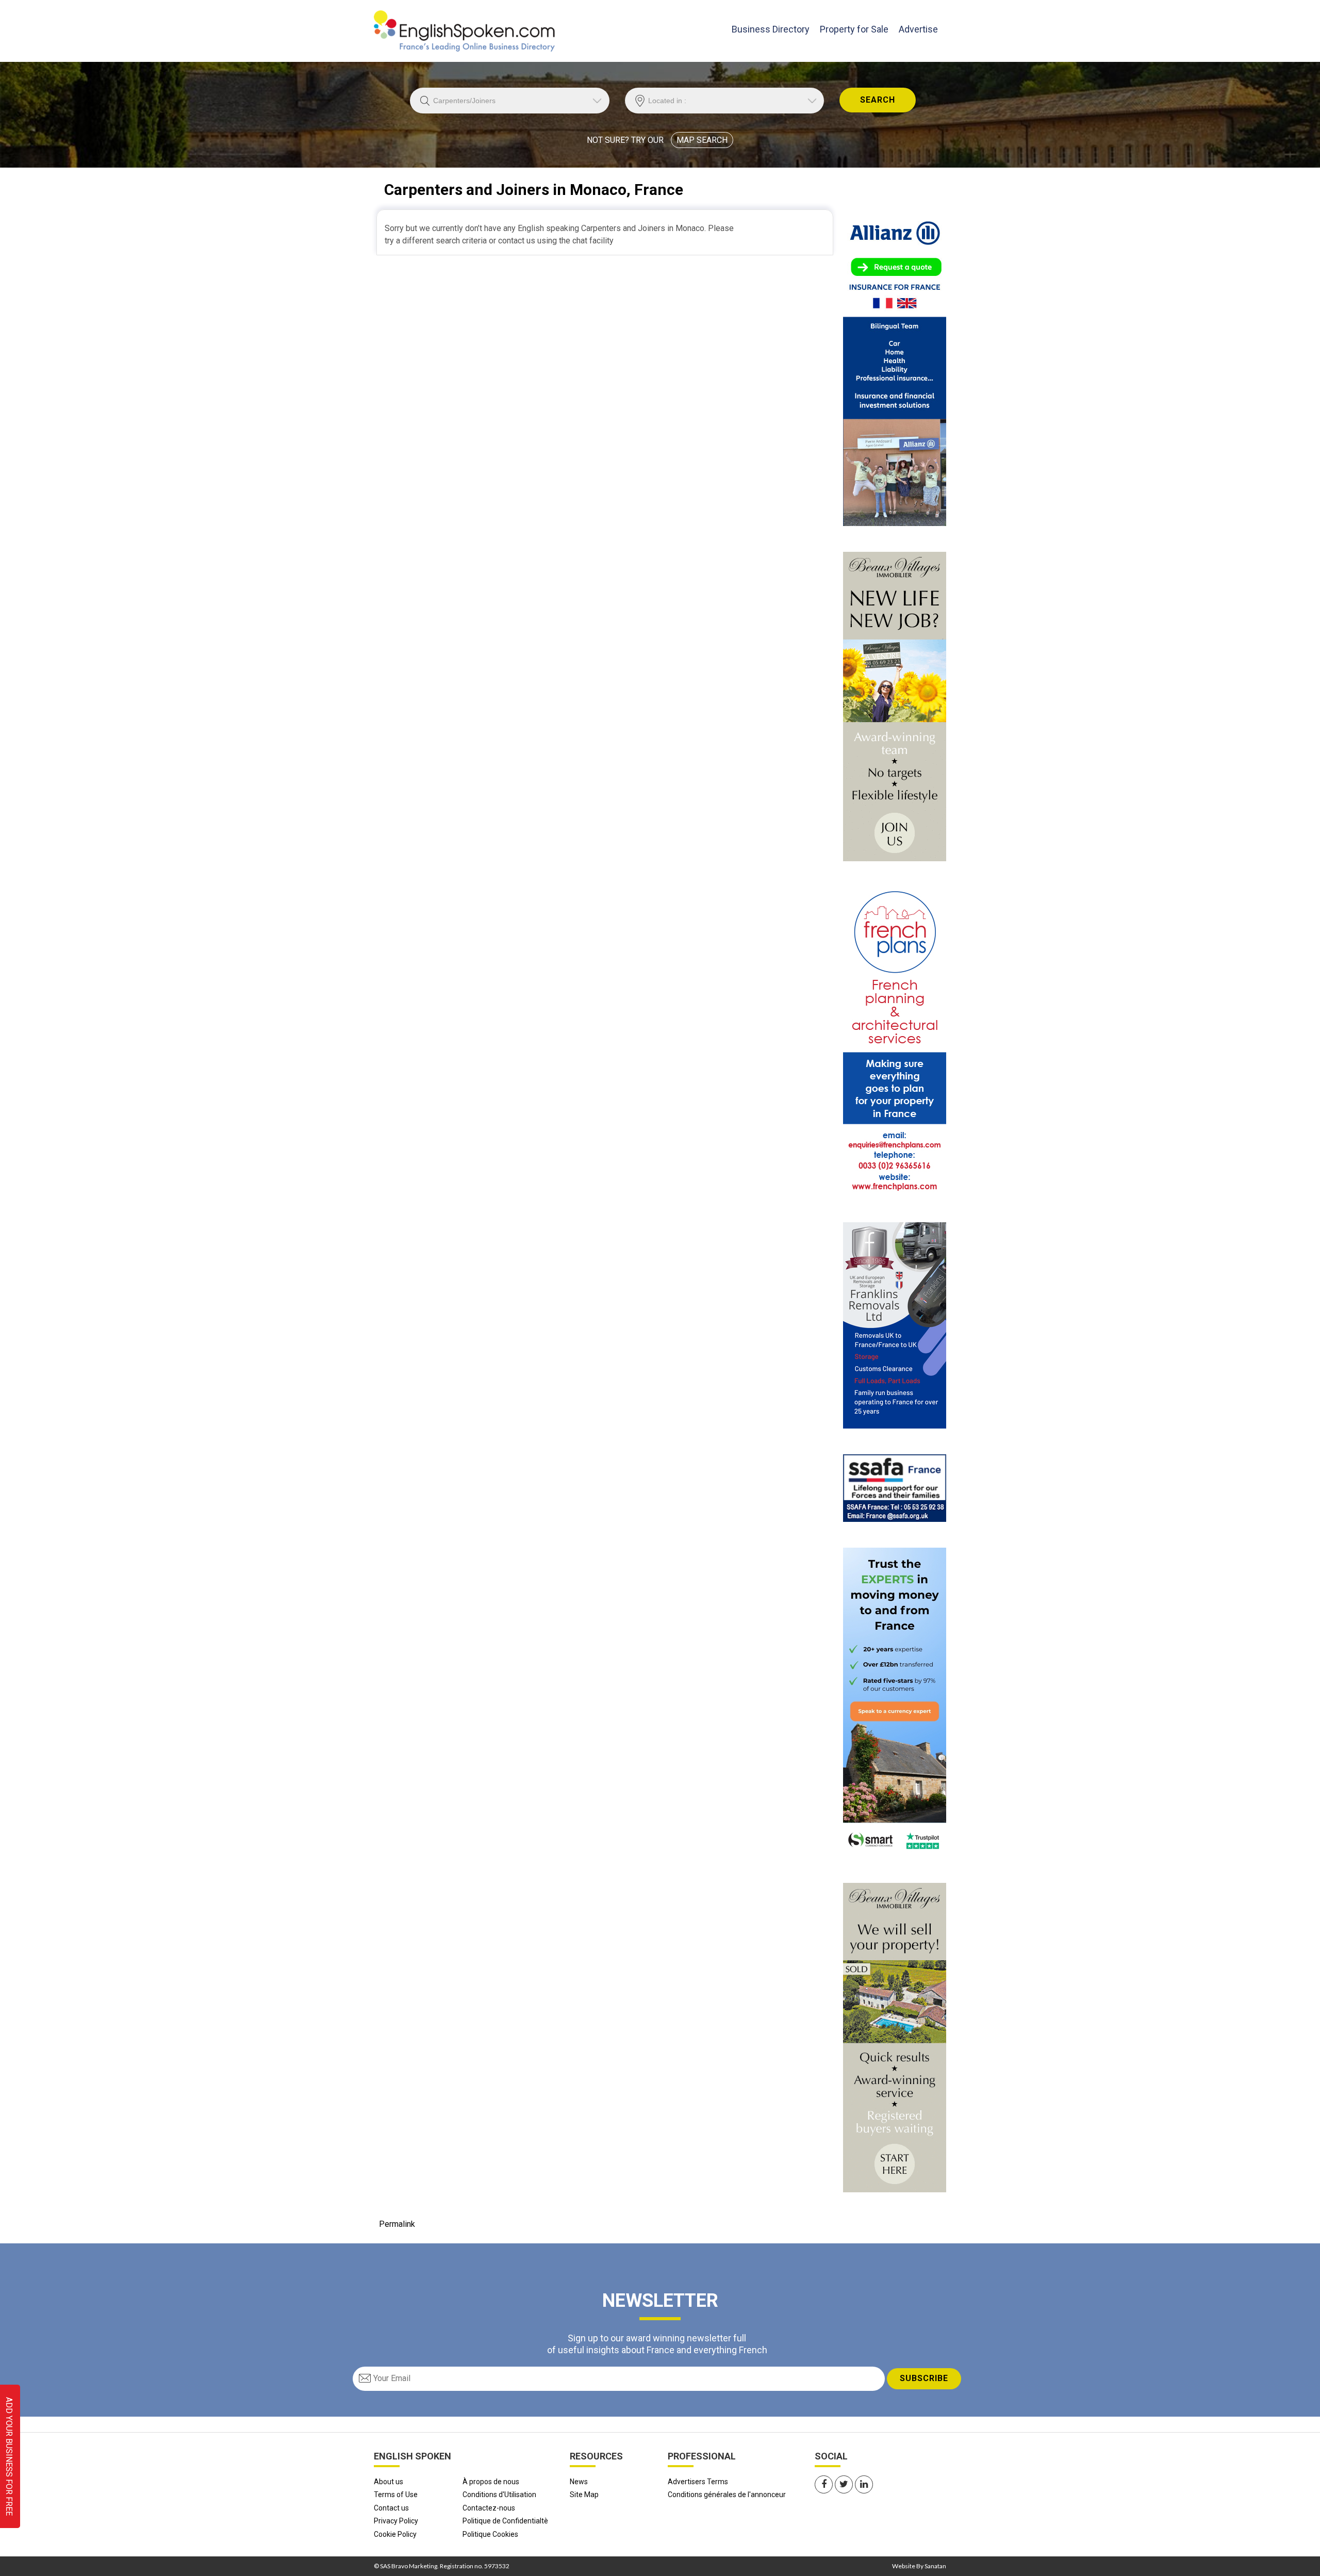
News (579, 2482)
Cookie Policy (395, 2534)
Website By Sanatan (919, 2566)
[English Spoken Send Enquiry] (895, 1488)
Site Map (584, 2495)
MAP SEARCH (702, 140)
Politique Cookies (490, 2534)
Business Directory (771, 29)
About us (389, 2482)
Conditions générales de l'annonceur (727, 2495)
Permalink (397, 2224)
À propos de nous (491, 2482)
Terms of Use (396, 2495)
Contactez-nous (489, 2508)
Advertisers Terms (698, 2482)
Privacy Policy (396, 2521)
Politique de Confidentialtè (505, 2521)
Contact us (391, 2508)
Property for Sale (854, 29)
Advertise (918, 29)
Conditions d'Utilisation (499, 2495)
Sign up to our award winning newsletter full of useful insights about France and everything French (657, 2344)
